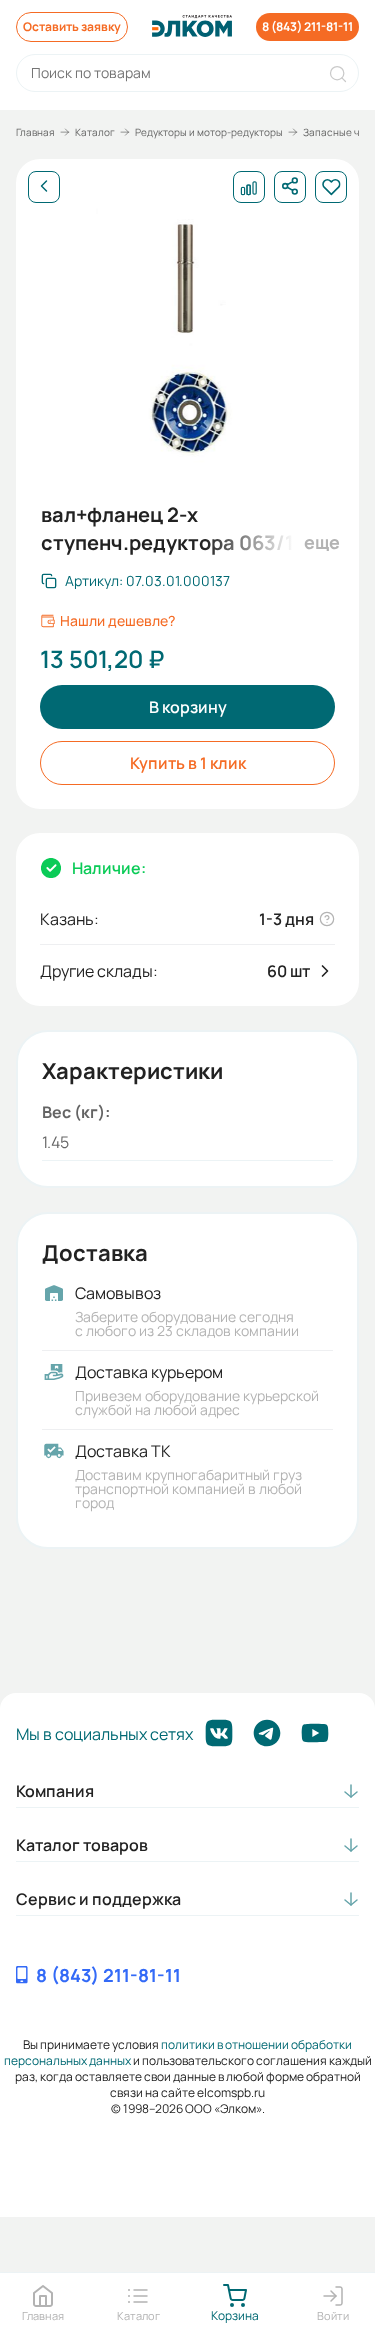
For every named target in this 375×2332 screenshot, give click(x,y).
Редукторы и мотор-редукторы (209, 132)
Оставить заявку (72, 26)
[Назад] (44, 187)
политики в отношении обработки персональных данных (178, 2052)
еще (319, 542)
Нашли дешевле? (117, 621)
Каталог (95, 132)
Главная (35, 132)
